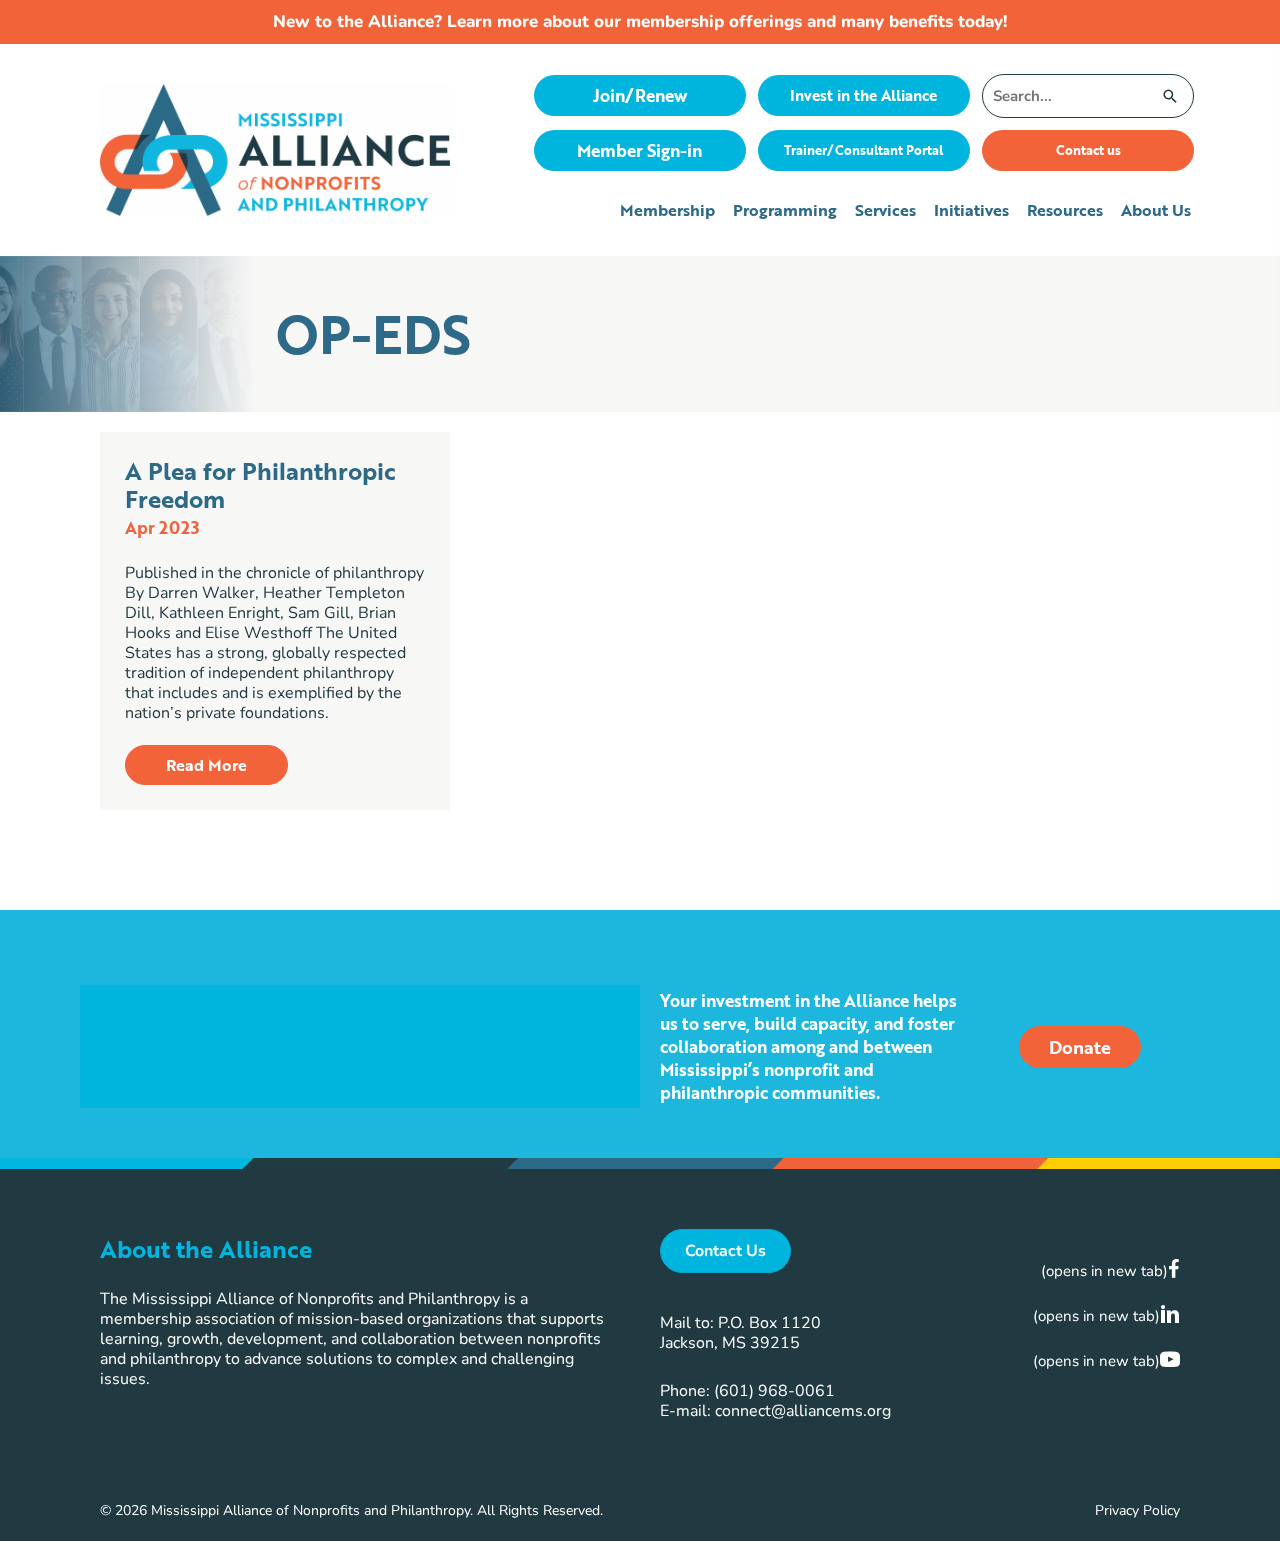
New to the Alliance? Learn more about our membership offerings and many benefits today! (640, 21)
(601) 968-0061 (774, 1391)
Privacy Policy (1137, 1510)
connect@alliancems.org (803, 1411)
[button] (206, 765)
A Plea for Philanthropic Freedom (260, 484)
